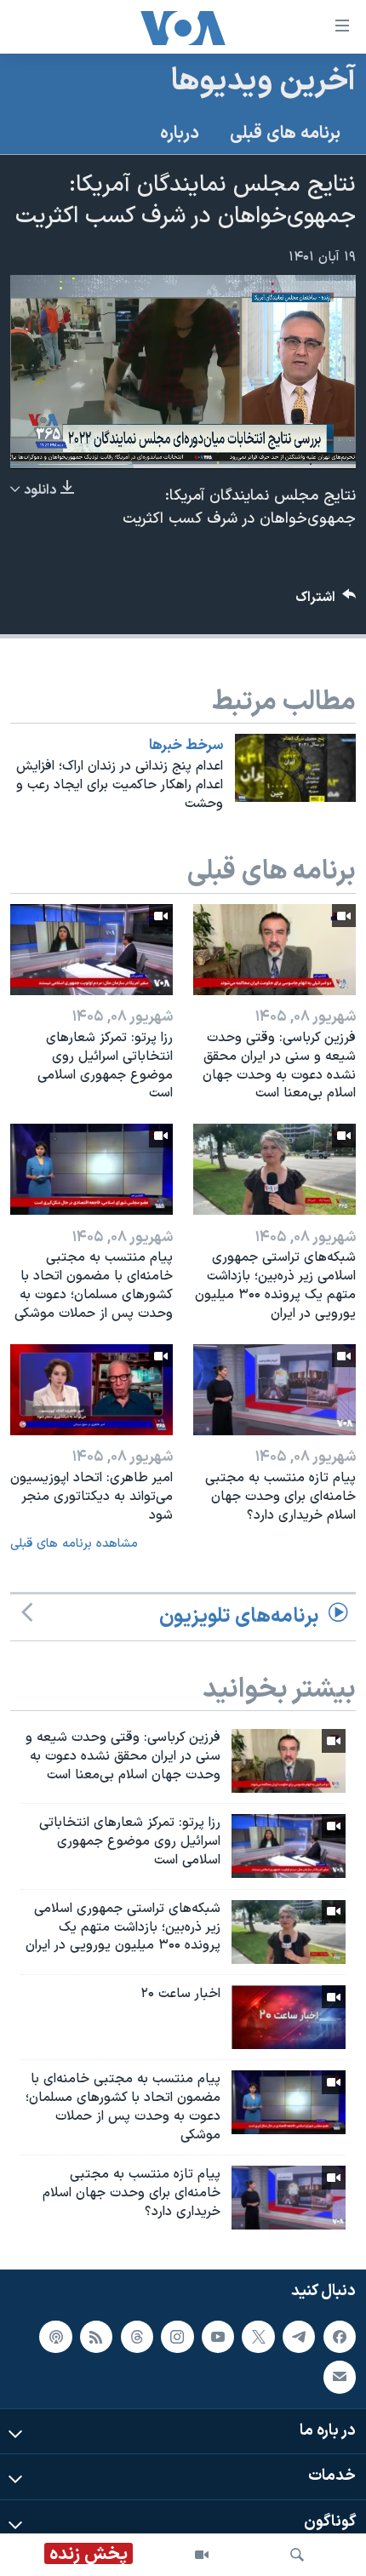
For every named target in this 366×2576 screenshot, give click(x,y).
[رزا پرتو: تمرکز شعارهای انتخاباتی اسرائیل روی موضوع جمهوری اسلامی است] (91, 950)
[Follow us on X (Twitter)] (258, 2336)
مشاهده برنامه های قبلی (74, 1544)
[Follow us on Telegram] (299, 2336)
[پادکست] (55, 2336)
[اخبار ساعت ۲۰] (289, 2017)
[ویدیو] (202, 2555)
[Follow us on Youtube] (218, 2336)
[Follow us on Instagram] (177, 2336)
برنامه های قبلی (285, 134)
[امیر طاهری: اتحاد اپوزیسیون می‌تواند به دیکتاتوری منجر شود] (91, 1390)
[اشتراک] (340, 2377)
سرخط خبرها (186, 746)
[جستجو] (297, 2555)
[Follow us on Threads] (137, 2336)
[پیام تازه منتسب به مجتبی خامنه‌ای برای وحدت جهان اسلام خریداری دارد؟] (274, 1390)
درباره (180, 134)
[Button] (326, 601)
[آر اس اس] (96, 2336)
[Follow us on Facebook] (340, 2336)
